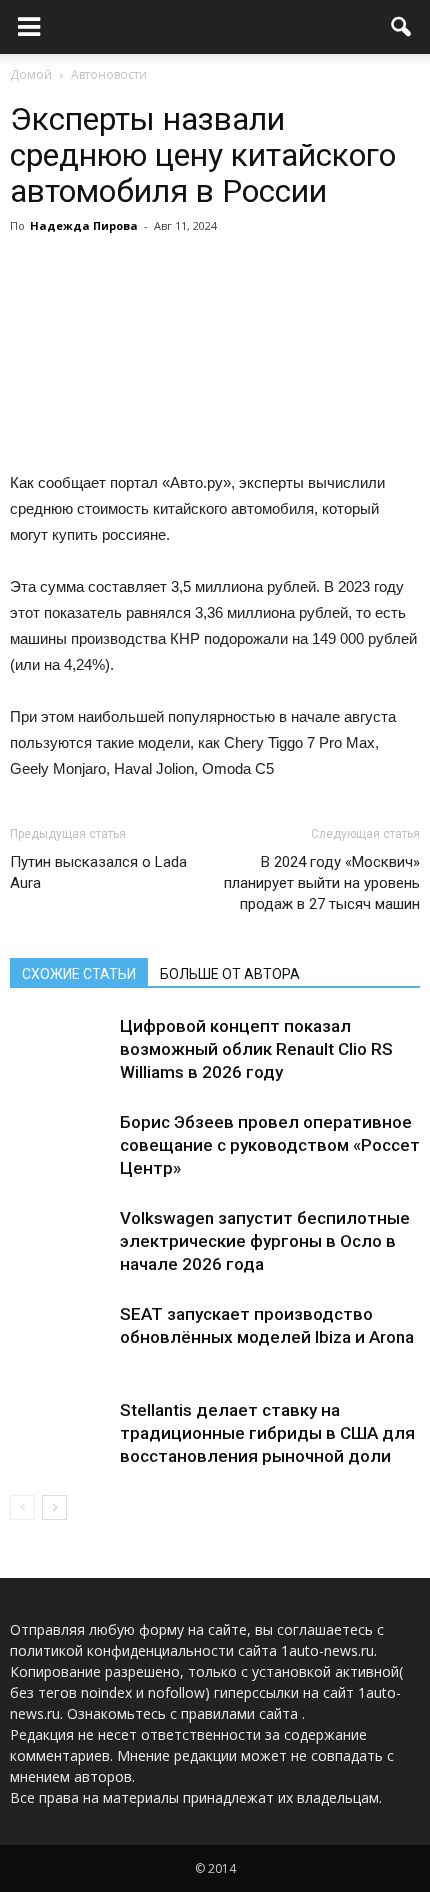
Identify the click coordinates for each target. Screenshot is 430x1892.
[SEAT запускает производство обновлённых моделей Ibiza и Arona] (60, 1337)
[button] (402, 27)
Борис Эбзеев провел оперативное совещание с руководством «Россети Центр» (275, 1145)
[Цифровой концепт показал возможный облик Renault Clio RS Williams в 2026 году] (60, 1049)
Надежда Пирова (84, 225)
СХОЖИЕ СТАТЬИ (79, 974)
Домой (31, 74)
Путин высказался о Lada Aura (98, 872)
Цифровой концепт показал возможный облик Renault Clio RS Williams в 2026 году (256, 1049)
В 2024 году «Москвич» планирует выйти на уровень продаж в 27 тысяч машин (322, 883)
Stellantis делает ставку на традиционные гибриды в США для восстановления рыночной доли (267, 1433)
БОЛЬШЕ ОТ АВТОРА (230, 974)
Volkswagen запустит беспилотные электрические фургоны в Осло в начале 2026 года (265, 1241)
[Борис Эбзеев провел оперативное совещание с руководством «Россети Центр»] (60, 1145)
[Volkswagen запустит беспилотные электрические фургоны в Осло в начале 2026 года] (60, 1241)
